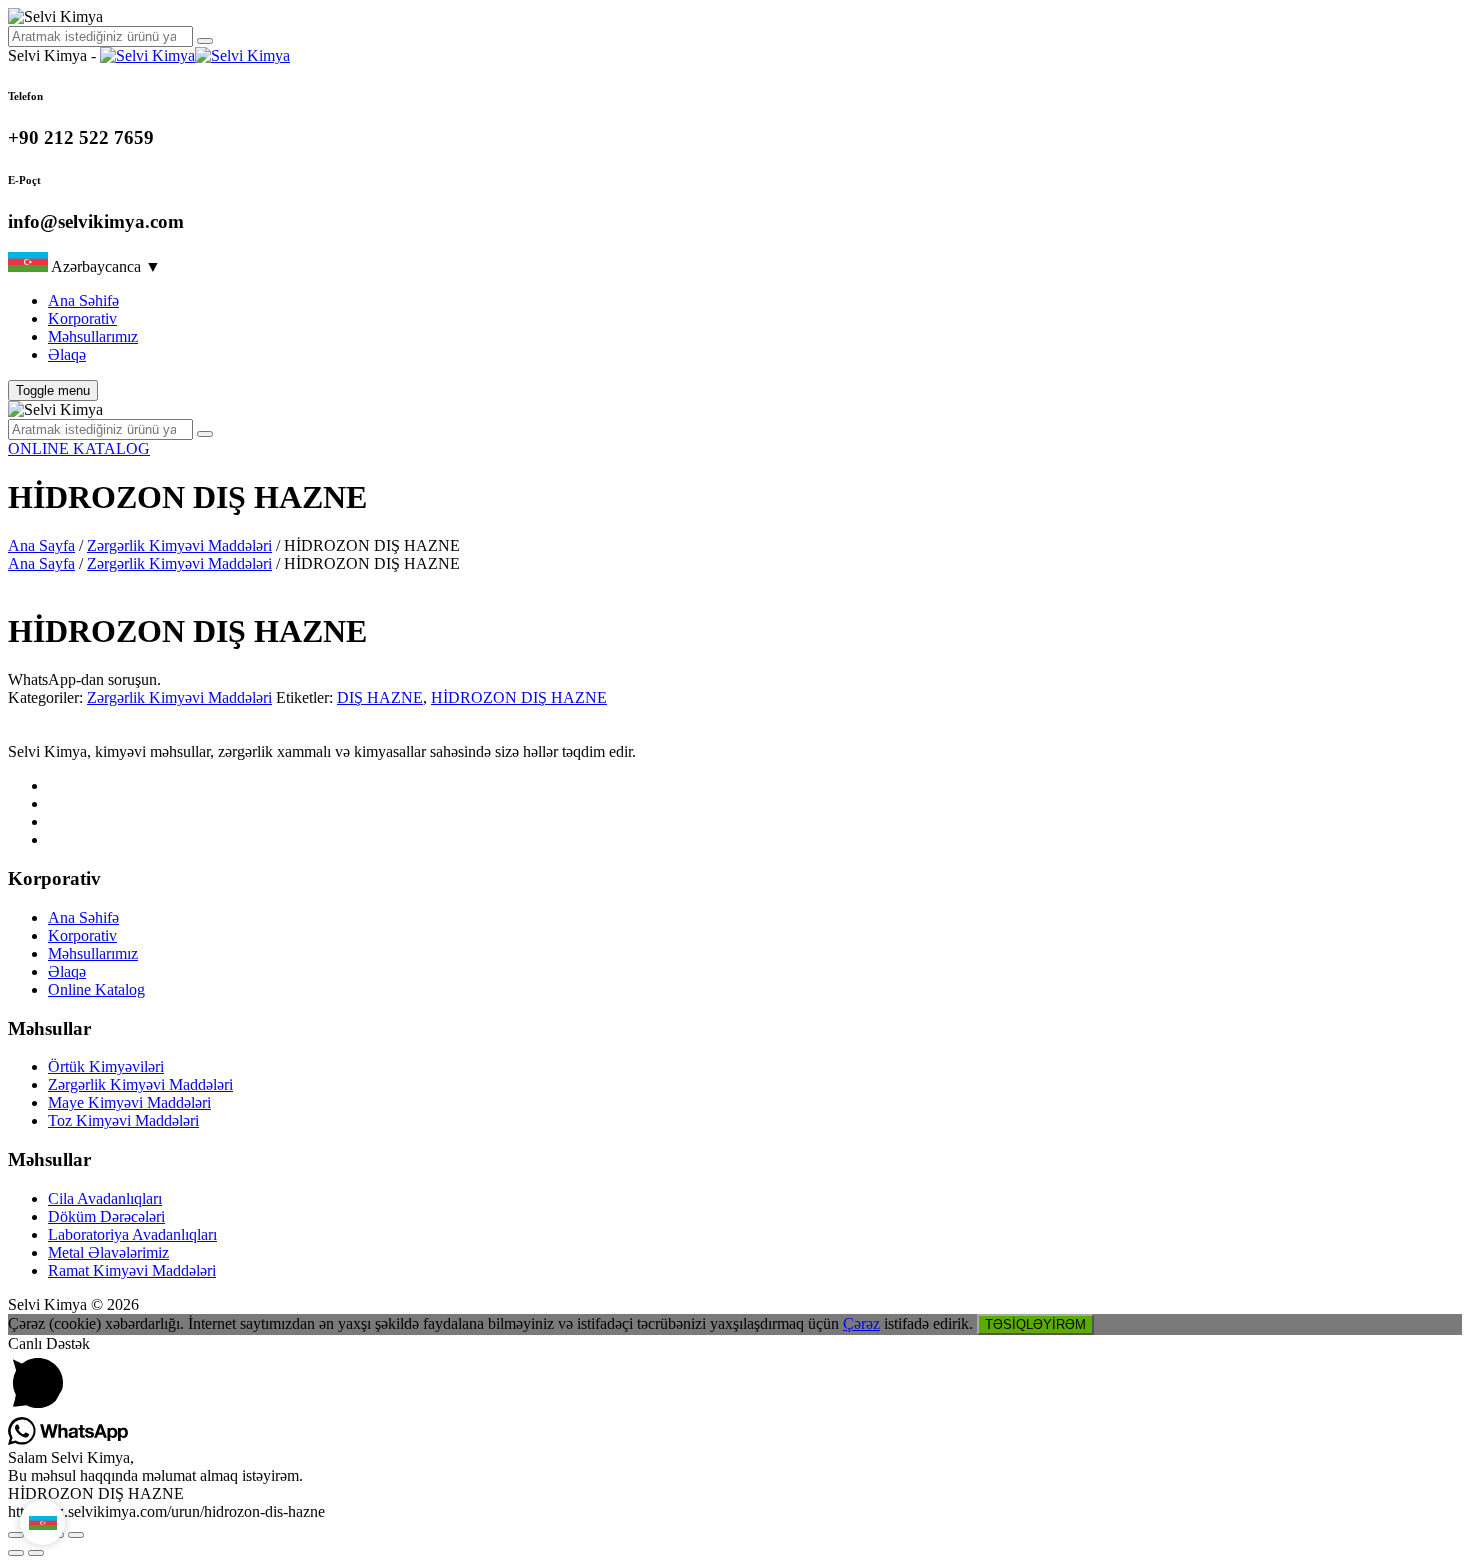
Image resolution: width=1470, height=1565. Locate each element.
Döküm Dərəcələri (106, 1216)
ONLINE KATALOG (79, 448)
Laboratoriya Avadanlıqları (132, 1234)
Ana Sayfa (41, 545)
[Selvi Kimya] (195, 55)
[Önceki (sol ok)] (16, 1553)
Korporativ (82, 318)
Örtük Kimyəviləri (106, 1066)
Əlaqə (67, 354)
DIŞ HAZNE (380, 697)
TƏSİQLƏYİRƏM (1035, 1324)
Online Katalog (96, 989)
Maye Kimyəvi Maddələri (129, 1102)
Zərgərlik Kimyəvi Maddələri (179, 545)
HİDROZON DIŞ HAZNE (519, 697)
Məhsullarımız (93, 336)
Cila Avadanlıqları (105, 1198)
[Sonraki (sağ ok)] (36, 1553)
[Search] (205, 41)
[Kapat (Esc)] (76, 1535)
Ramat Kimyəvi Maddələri (132, 1270)
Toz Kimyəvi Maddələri (123, 1120)
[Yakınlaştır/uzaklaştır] (16, 1535)
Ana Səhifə (83, 300)
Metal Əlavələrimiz (108, 1252)
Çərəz (861, 1323)
